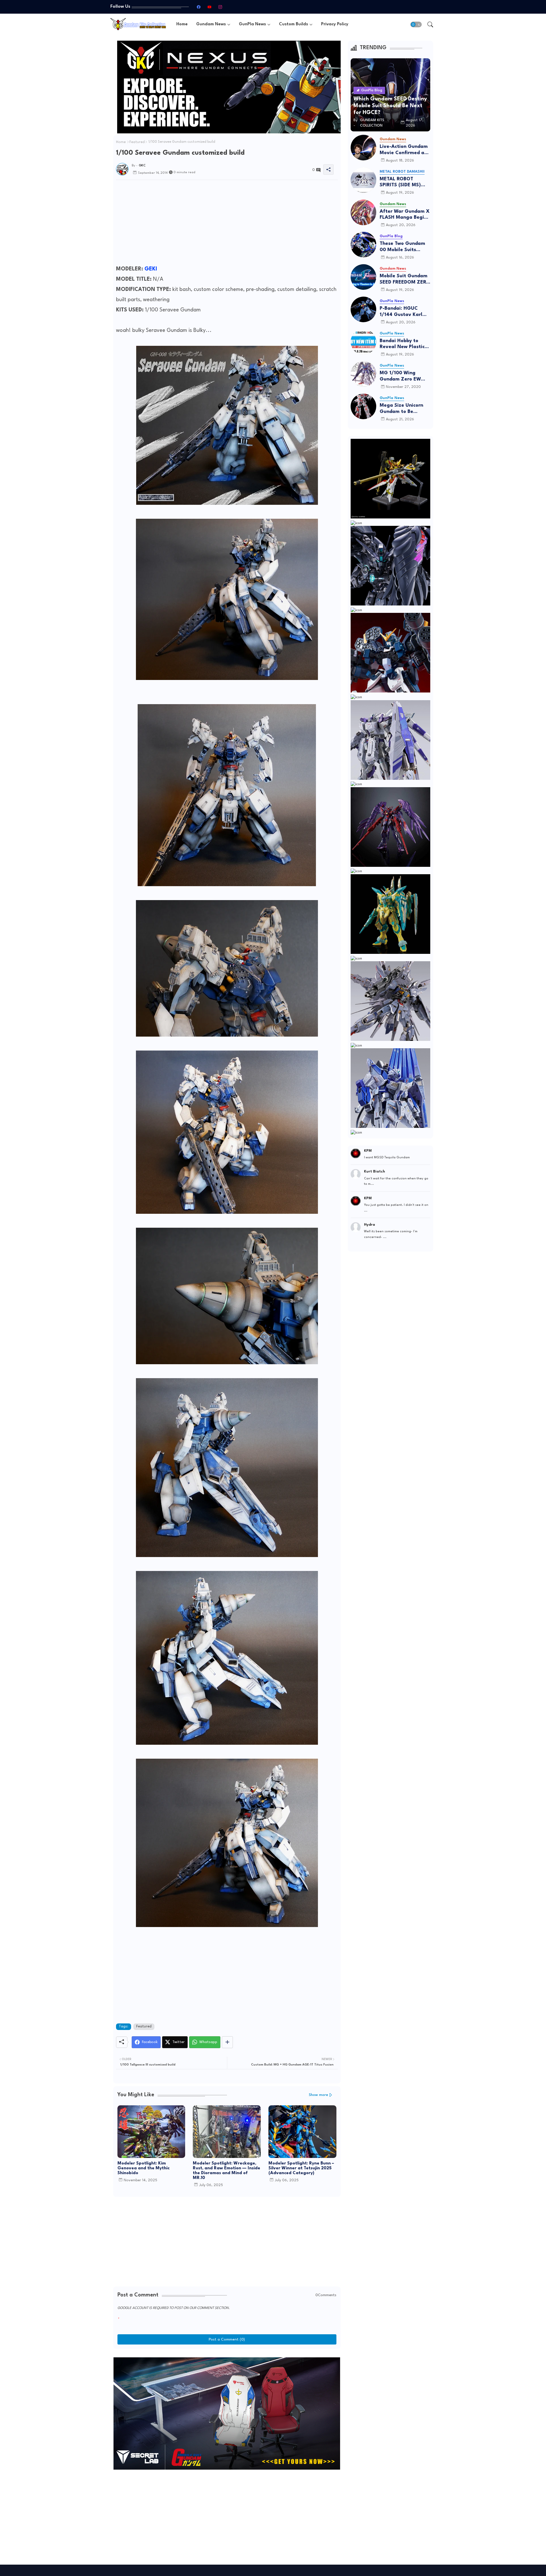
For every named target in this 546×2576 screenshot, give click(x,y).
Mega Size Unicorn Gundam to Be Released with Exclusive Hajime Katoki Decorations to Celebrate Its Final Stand (405, 409)
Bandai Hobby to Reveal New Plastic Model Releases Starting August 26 (403, 344)
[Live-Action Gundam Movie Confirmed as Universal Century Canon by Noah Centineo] (363, 148)
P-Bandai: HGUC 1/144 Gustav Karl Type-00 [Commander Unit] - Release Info (403, 312)
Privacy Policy (335, 24)
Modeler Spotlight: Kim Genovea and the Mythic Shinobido (143, 2168)
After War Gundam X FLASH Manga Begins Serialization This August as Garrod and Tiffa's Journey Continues (405, 215)
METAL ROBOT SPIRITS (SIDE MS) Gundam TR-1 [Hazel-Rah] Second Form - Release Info (405, 182)
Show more (318, 2095)
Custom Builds (293, 24)
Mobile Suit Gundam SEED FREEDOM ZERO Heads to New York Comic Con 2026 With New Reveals (405, 279)
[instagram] (220, 7)
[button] (416, 24)
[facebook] (198, 7)
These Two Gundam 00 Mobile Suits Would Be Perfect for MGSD (404, 247)
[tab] (182, 24)
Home (182, 24)
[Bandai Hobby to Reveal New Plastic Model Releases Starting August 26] (363, 342)
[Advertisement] (227, 224)
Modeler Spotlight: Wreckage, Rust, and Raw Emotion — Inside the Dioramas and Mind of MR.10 (227, 2171)
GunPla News (252, 24)
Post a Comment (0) (227, 2339)
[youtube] (209, 7)
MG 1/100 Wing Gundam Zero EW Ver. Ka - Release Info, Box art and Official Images (400, 376)
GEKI (151, 269)
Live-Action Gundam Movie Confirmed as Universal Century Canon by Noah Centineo (404, 150)
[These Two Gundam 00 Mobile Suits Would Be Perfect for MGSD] (363, 245)
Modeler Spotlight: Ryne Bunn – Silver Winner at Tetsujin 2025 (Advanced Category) (301, 2168)
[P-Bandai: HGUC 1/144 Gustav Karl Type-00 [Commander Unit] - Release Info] (363, 309)
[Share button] (227, 2042)
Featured (137, 142)
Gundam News (211, 24)
